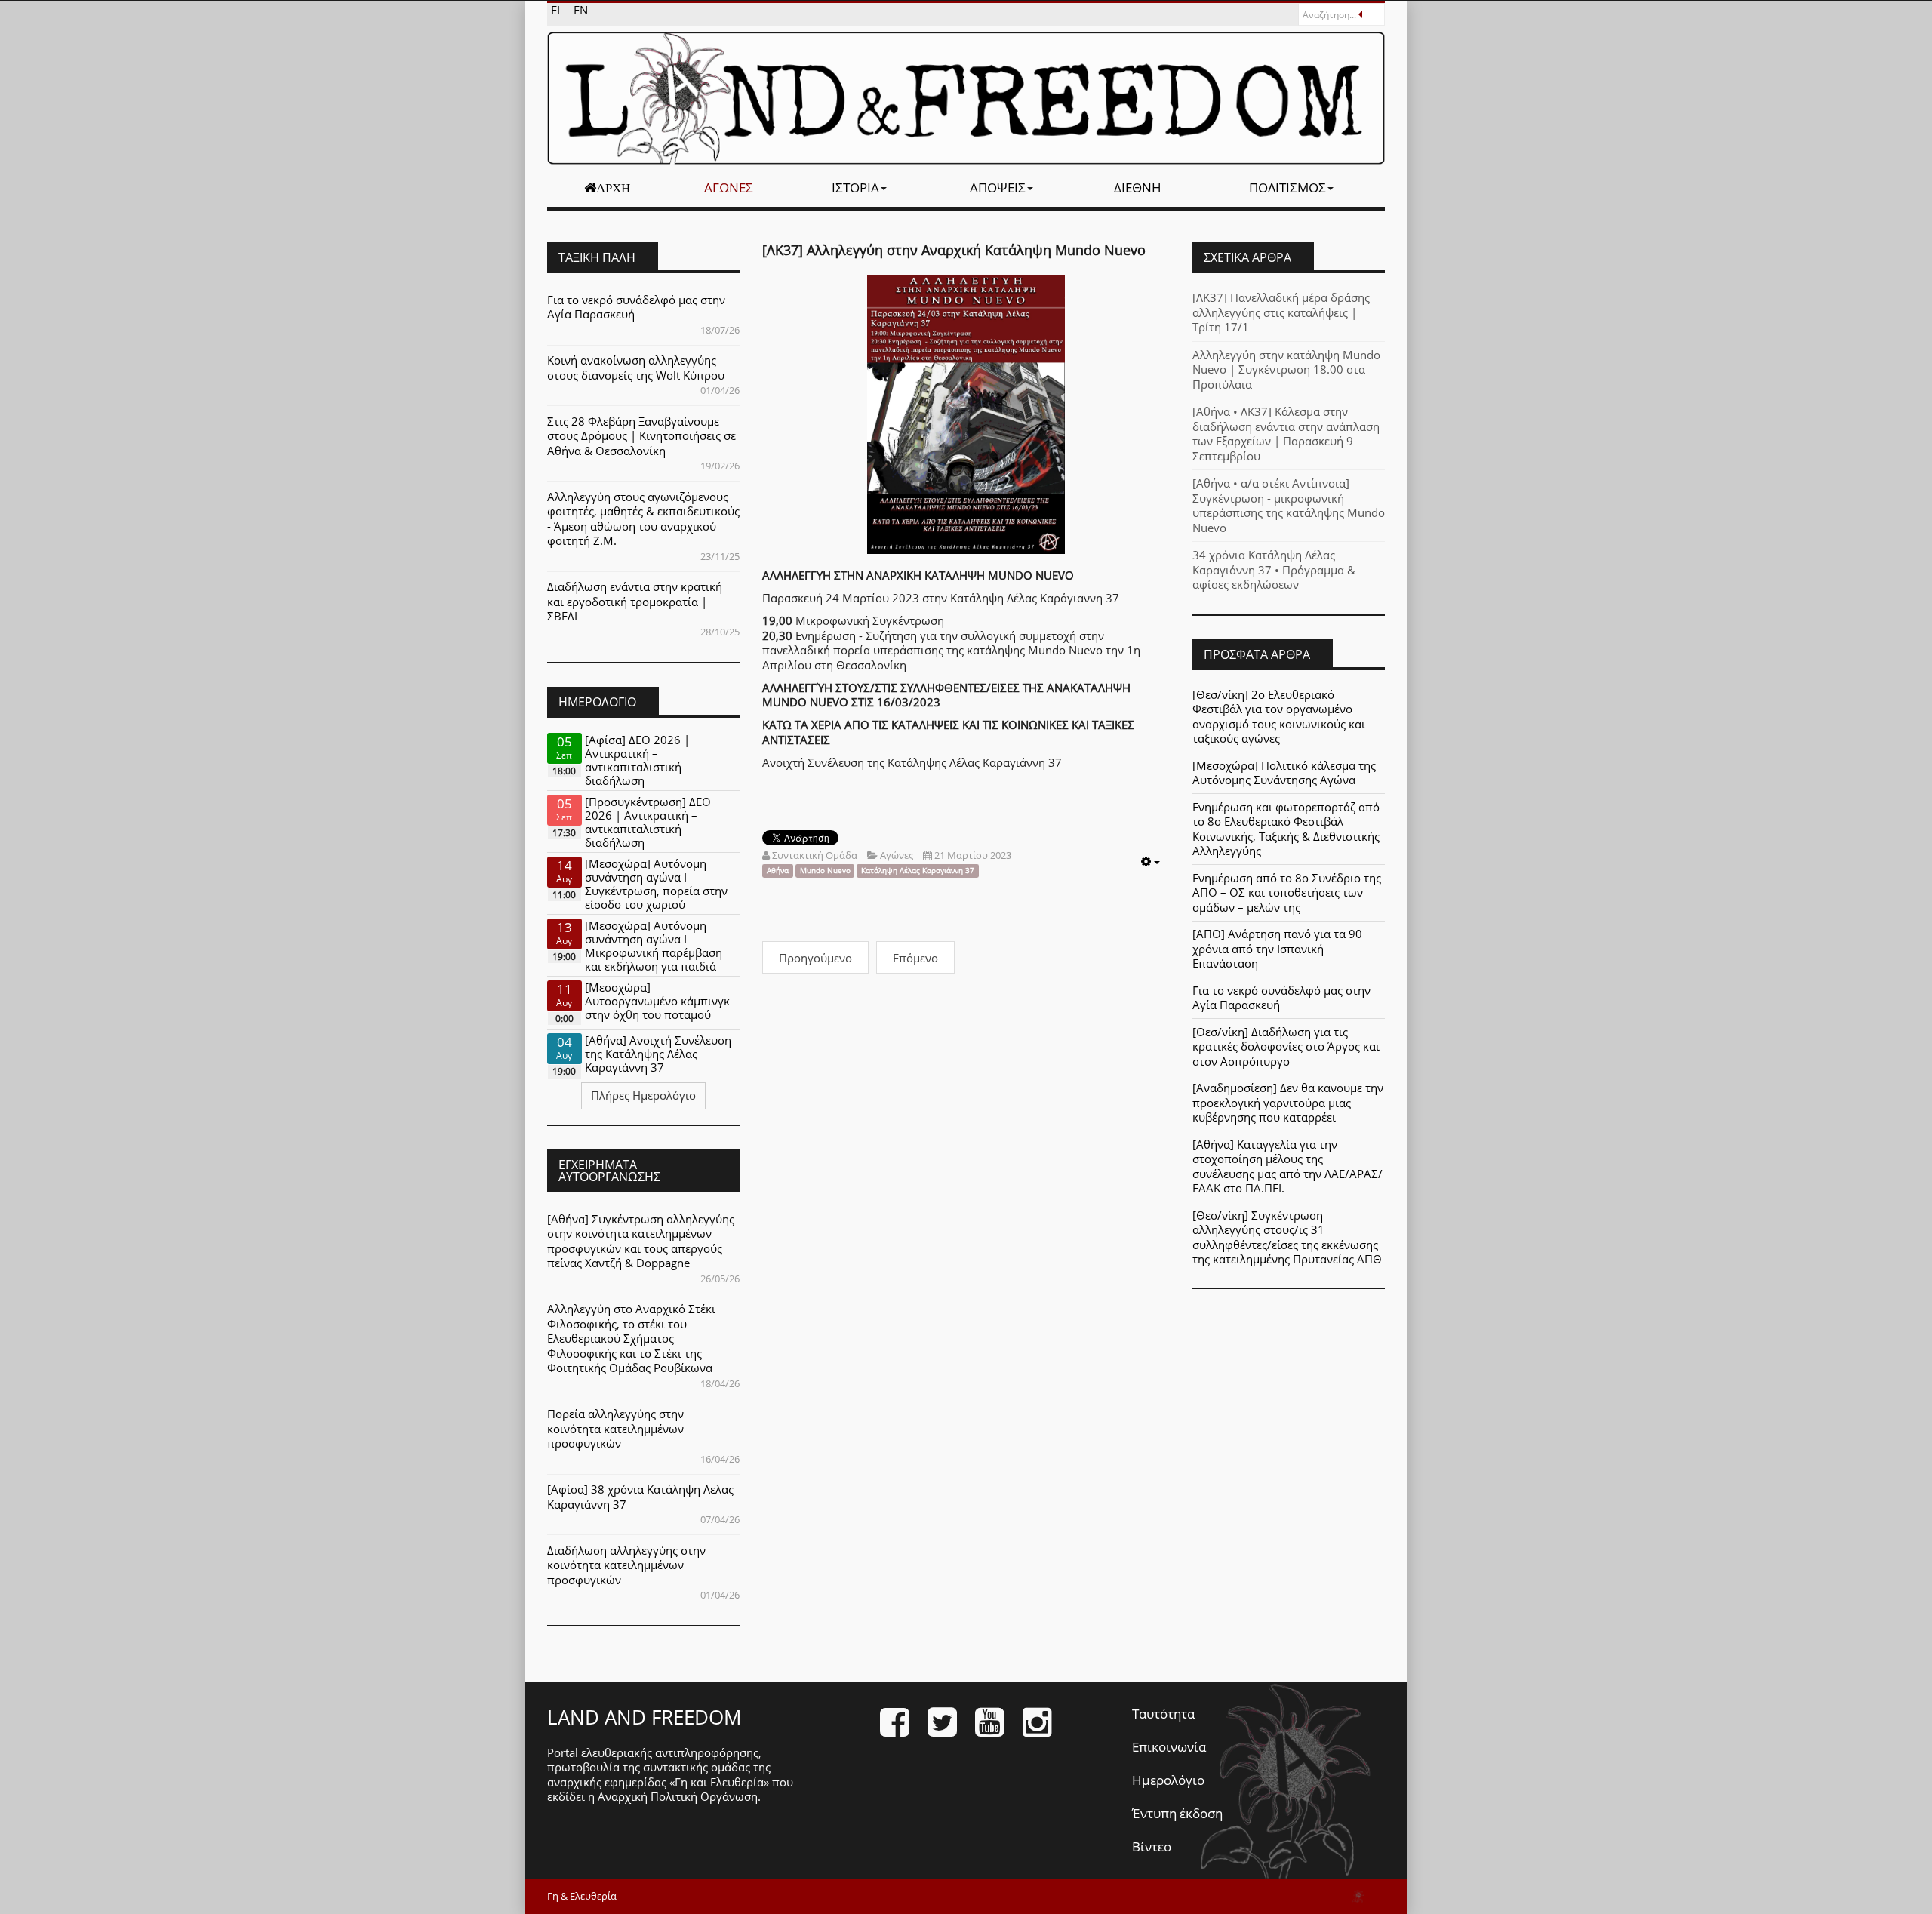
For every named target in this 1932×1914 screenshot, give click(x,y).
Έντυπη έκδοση (1177, 1813)
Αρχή (613, 188)
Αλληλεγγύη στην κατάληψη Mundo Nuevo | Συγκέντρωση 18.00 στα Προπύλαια (1286, 369)
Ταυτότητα (1163, 1714)
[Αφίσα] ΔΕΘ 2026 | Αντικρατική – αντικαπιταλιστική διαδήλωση (637, 760)
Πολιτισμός (1287, 188)
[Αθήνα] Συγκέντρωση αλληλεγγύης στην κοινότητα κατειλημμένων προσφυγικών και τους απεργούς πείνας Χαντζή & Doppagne (641, 1241)
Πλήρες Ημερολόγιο (643, 1095)
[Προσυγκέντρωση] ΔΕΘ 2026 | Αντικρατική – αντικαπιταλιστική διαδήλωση (648, 822)
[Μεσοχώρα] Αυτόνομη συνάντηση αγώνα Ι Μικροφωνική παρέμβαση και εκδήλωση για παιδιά (654, 946)
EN (581, 10)
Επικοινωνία (1169, 1747)
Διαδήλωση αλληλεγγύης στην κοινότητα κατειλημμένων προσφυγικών (626, 1565)
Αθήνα (778, 871)
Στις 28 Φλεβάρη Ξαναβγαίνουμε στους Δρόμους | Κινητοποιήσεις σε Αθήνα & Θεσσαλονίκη (641, 436)
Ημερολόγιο (1168, 1780)
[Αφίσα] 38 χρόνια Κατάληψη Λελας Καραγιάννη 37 (640, 1497)
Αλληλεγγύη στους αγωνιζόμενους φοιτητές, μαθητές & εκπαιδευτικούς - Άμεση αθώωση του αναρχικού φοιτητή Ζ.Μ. (643, 519)
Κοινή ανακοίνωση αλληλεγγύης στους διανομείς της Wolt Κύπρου (636, 368)
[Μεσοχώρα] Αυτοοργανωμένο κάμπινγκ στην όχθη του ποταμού (657, 1001)
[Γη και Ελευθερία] (966, 98)
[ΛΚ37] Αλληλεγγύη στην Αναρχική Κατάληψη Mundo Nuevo (954, 250)
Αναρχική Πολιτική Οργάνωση (678, 1796)
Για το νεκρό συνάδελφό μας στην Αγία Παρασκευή (636, 307)
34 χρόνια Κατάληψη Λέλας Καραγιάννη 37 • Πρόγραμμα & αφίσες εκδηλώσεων (1274, 569)
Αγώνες (729, 188)
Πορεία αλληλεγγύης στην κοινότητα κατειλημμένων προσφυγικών (615, 1428)
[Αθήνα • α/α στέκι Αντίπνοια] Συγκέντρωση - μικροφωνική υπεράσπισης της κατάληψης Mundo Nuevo (1289, 505)
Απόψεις (998, 188)
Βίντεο (1152, 1846)
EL (558, 10)
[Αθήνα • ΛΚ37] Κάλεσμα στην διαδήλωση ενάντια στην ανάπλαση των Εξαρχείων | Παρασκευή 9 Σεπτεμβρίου (1286, 434)
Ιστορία (855, 188)
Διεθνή (1138, 188)
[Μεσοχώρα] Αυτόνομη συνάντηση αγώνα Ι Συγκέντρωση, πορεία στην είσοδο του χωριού (656, 884)
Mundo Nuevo (825, 871)
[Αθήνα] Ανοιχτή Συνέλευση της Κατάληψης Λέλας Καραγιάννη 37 (658, 1054)
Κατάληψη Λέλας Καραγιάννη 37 (918, 871)
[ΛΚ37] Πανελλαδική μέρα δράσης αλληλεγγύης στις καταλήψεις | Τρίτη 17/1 (1281, 312)
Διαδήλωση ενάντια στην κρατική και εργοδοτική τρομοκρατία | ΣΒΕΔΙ (635, 601)
